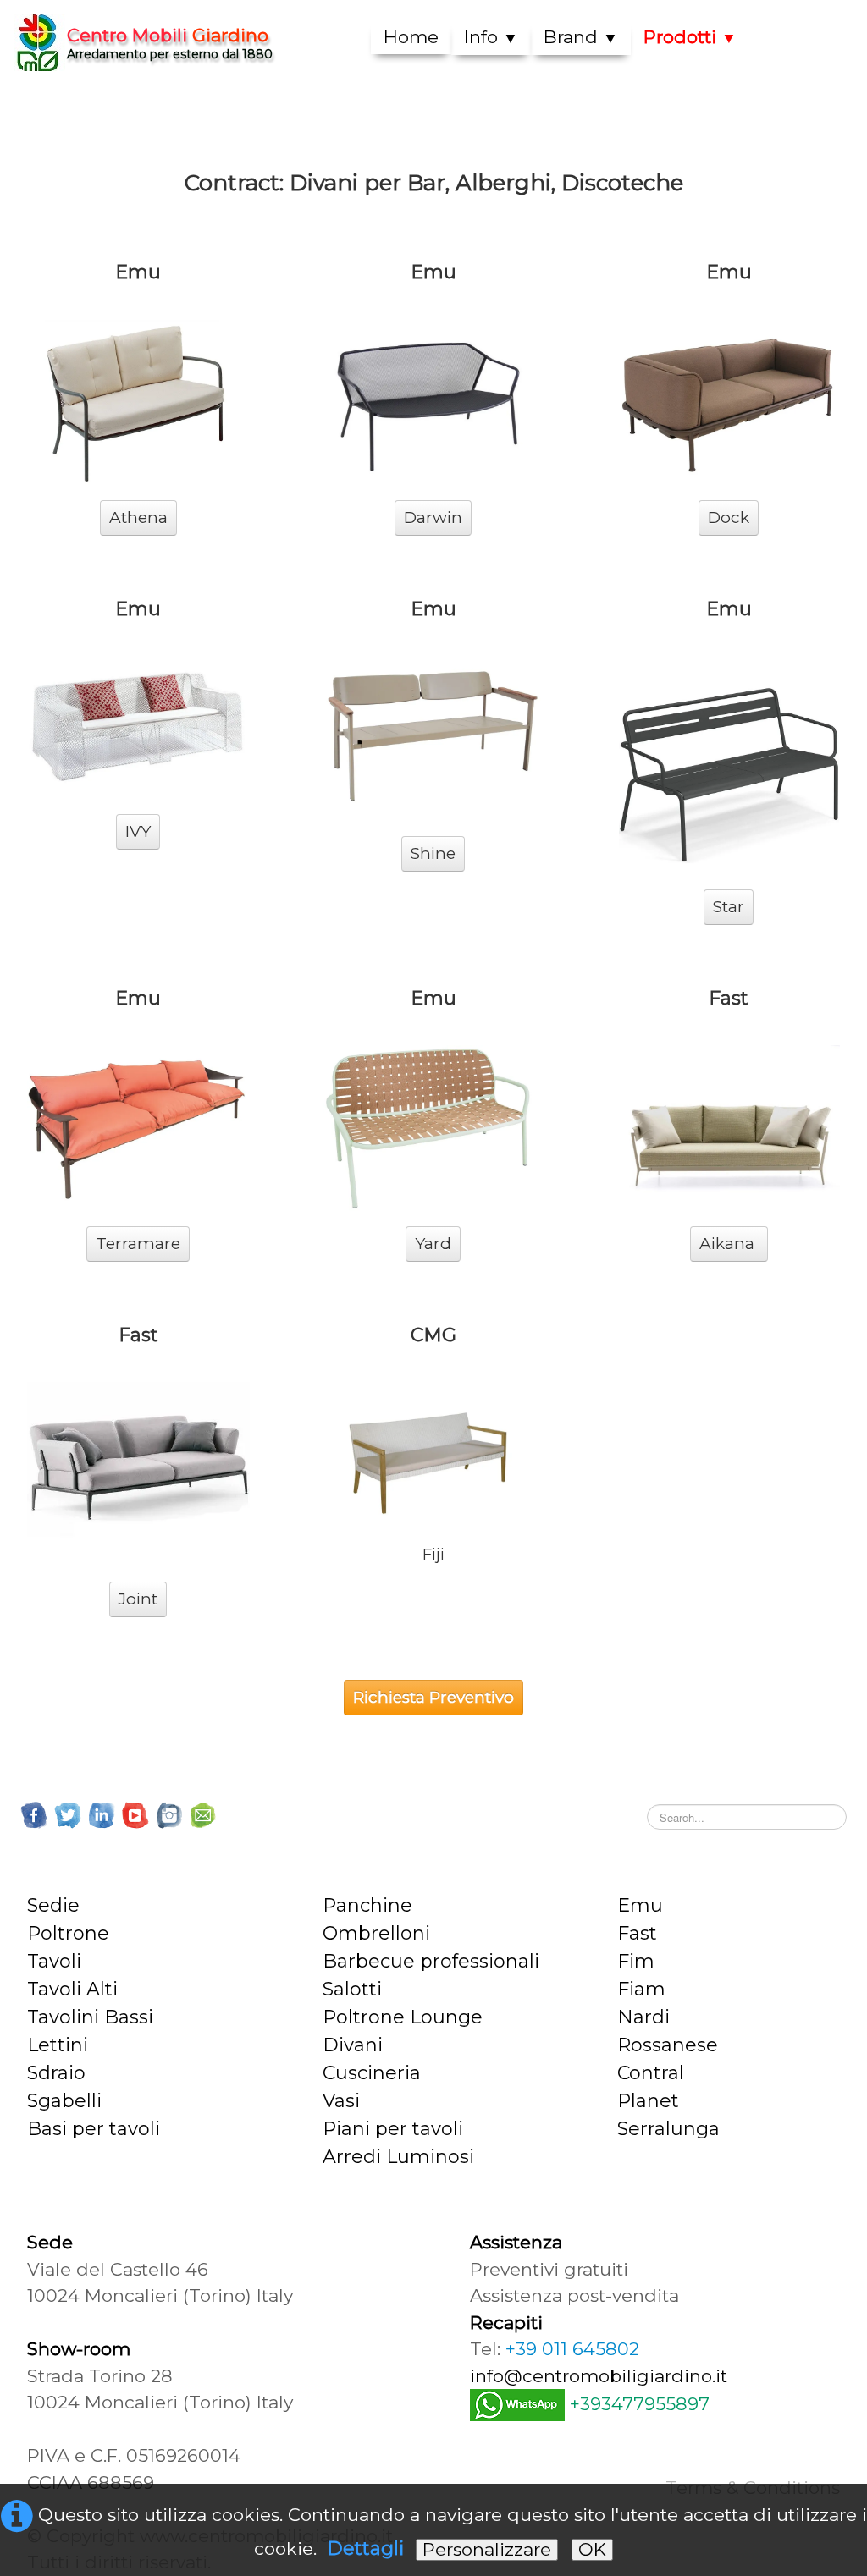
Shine (433, 853)
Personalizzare (487, 2549)
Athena (138, 517)
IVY (138, 831)
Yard (433, 1244)
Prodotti (690, 37)
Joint (138, 1599)
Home (411, 37)
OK (592, 2549)
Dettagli (365, 2548)
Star (729, 907)
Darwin (433, 517)
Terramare (138, 1244)
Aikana (729, 1244)
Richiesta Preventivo (433, 1697)
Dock (729, 517)
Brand (581, 37)
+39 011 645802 (572, 2349)
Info (491, 37)
